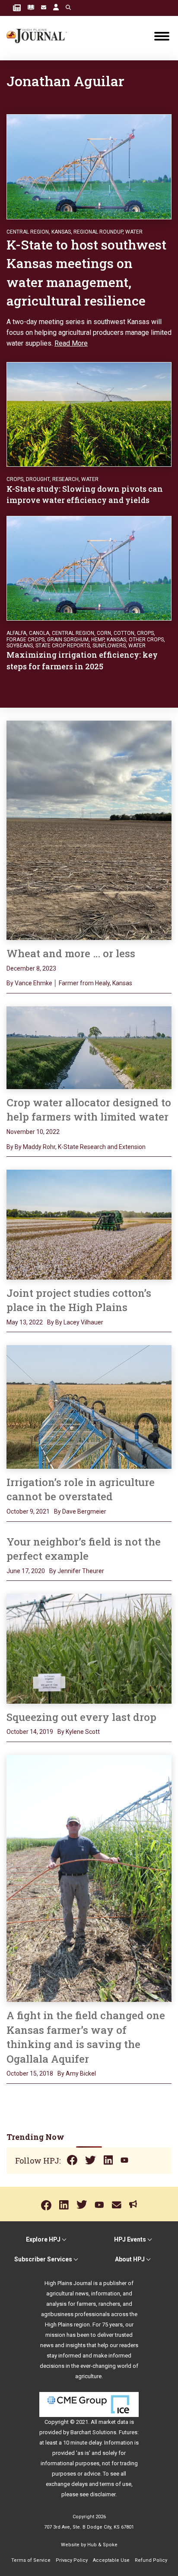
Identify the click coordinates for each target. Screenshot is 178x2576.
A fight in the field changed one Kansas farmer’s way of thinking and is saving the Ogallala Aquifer (86, 2037)
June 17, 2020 (26, 1571)
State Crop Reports (63, 646)
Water (134, 232)
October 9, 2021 (28, 1511)
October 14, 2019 (30, 1732)
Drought (38, 479)
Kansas (61, 232)
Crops (15, 479)
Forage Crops (25, 640)
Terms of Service (31, 2560)
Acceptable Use (111, 2560)
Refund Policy (151, 2560)
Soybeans (20, 646)
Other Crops (146, 640)
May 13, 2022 (25, 1322)
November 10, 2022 (33, 1132)
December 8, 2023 (31, 968)
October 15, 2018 (30, 2073)
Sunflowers (109, 646)
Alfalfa (16, 633)
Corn (104, 633)
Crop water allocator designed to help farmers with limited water (89, 1110)
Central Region (28, 232)
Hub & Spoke (102, 2545)
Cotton (124, 633)
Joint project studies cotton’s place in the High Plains (79, 1300)
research (65, 479)
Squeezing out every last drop (81, 1717)
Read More (71, 343)
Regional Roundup (98, 232)
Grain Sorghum (68, 640)
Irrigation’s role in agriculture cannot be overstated (81, 1489)
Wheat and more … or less (73, 953)
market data (113, 2422)
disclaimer (103, 2494)
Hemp (98, 640)
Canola (39, 633)
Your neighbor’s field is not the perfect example (84, 1549)
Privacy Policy (72, 2560)
